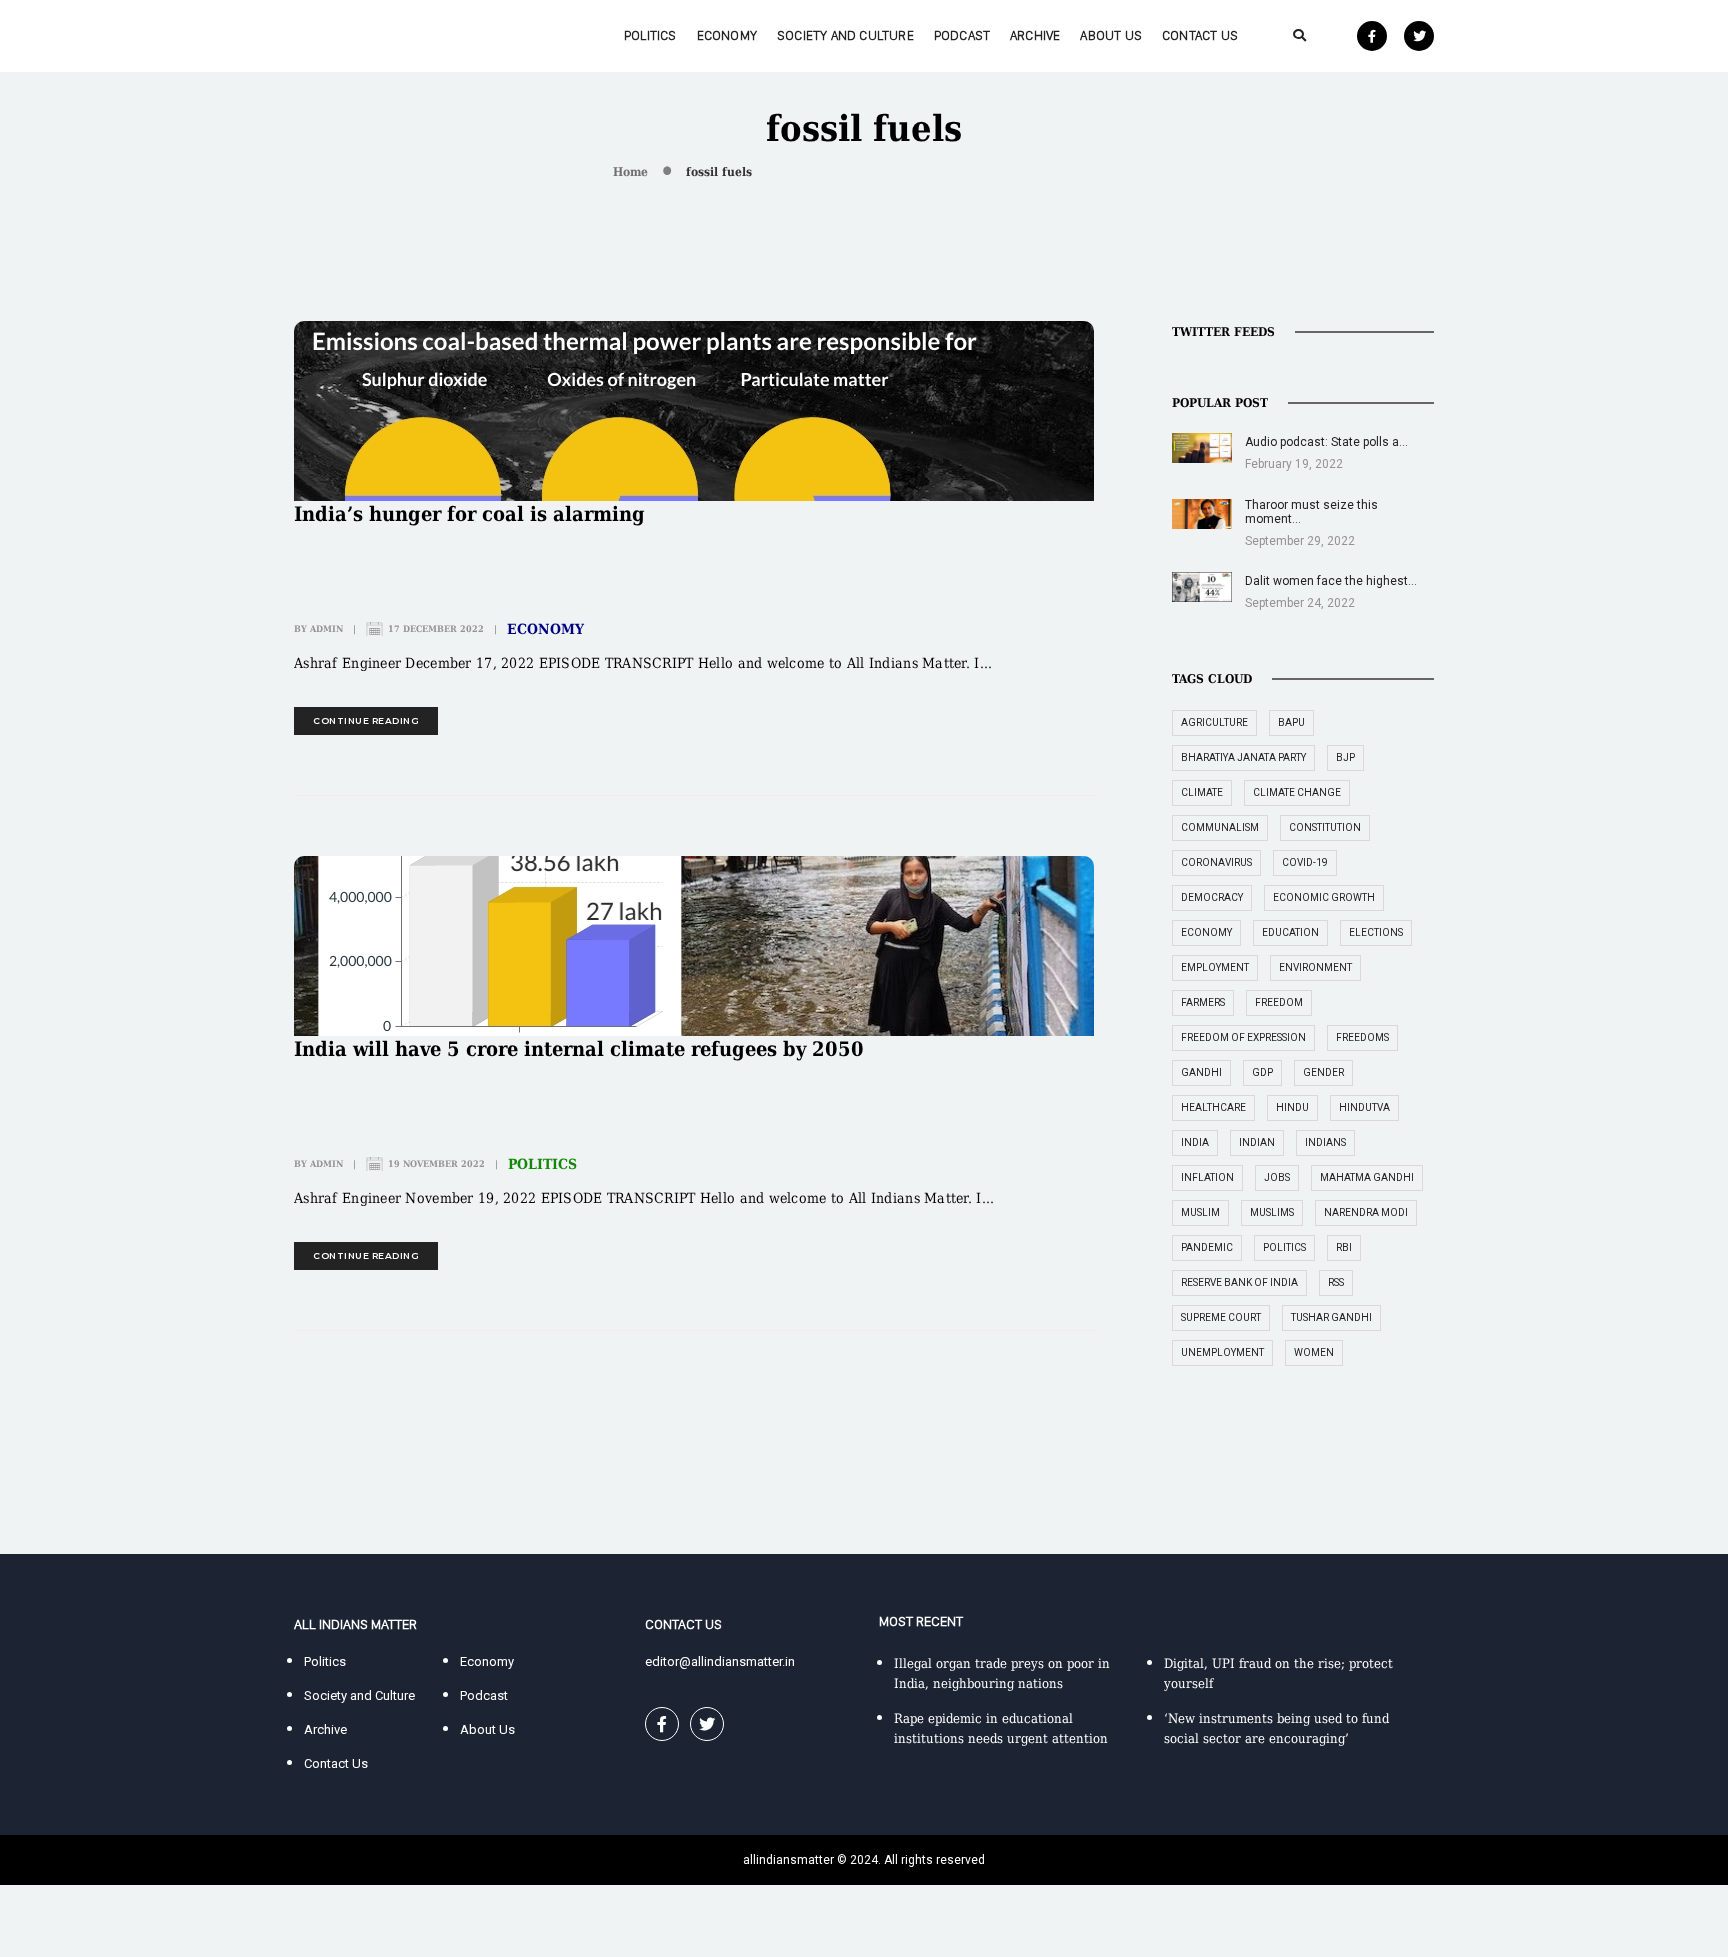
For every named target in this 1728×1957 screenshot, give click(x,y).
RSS (1336, 1282)
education (1290, 932)
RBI (1344, 1247)
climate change (1297, 792)
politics (1284, 1247)
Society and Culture (845, 35)
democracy (1212, 897)
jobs (1277, 1177)
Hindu (1292, 1107)
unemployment (1222, 1352)
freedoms (1362, 1037)
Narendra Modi (1366, 1212)
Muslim (1200, 1212)
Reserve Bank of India (1239, 1282)
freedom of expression (1243, 1037)
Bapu (1291, 722)
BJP (1345, 757)
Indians (1325, 1142)
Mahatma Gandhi (1367, 1177)
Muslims (1272, 1212)
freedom (1279, 1002)
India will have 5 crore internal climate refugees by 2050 (579, 1049)
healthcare (1213, 1107)
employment (1215, 967)
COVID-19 (1305, 862)
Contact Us (1200, 35)
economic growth (1324, 897)
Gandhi (1201, 1072)
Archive (1035, 35)
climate (1202, 792)
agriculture (1214, 722)
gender (1323, 1072)
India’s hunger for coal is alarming (469, 514)
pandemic (1207, 1247)
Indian (1257, 1142)
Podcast (962, 35)
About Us (1111, 35)
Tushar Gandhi (1331, 1317)
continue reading (366, 720)
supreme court (1221, 1317)
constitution (1325, 827)
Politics (650, 35)
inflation (1207, 1177)
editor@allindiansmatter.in (720, 1661)
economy (1206, 932)
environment (1315, 967)
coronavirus (1216, 862)
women (1314, 1352)
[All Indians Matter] (355, 34)
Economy (727, 35)
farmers (1203, 1002)
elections (1376, 932)
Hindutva (1364, 1107)
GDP (1262, 1072)
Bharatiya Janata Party (1243, 757)
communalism (1220, 827)
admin (326, 629)
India (1195, 1142)
